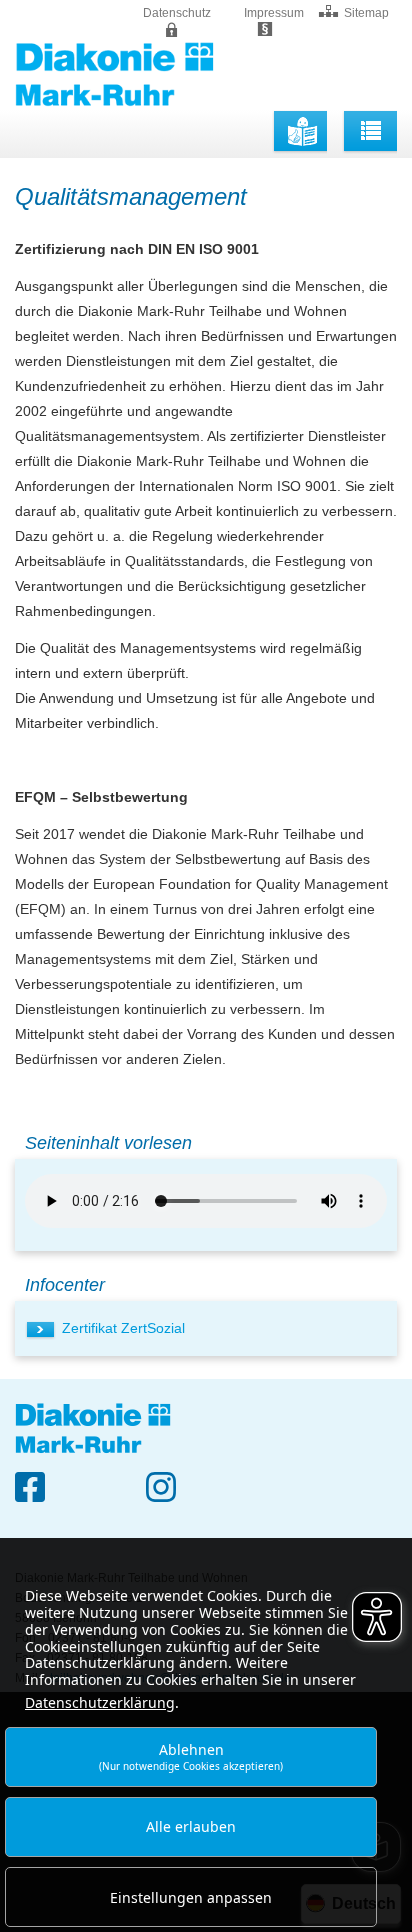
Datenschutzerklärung (100, 1702)
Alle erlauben (191, 1826)
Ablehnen (191, 1756)
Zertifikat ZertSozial (123, 1328)
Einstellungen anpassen (191, 1897)
